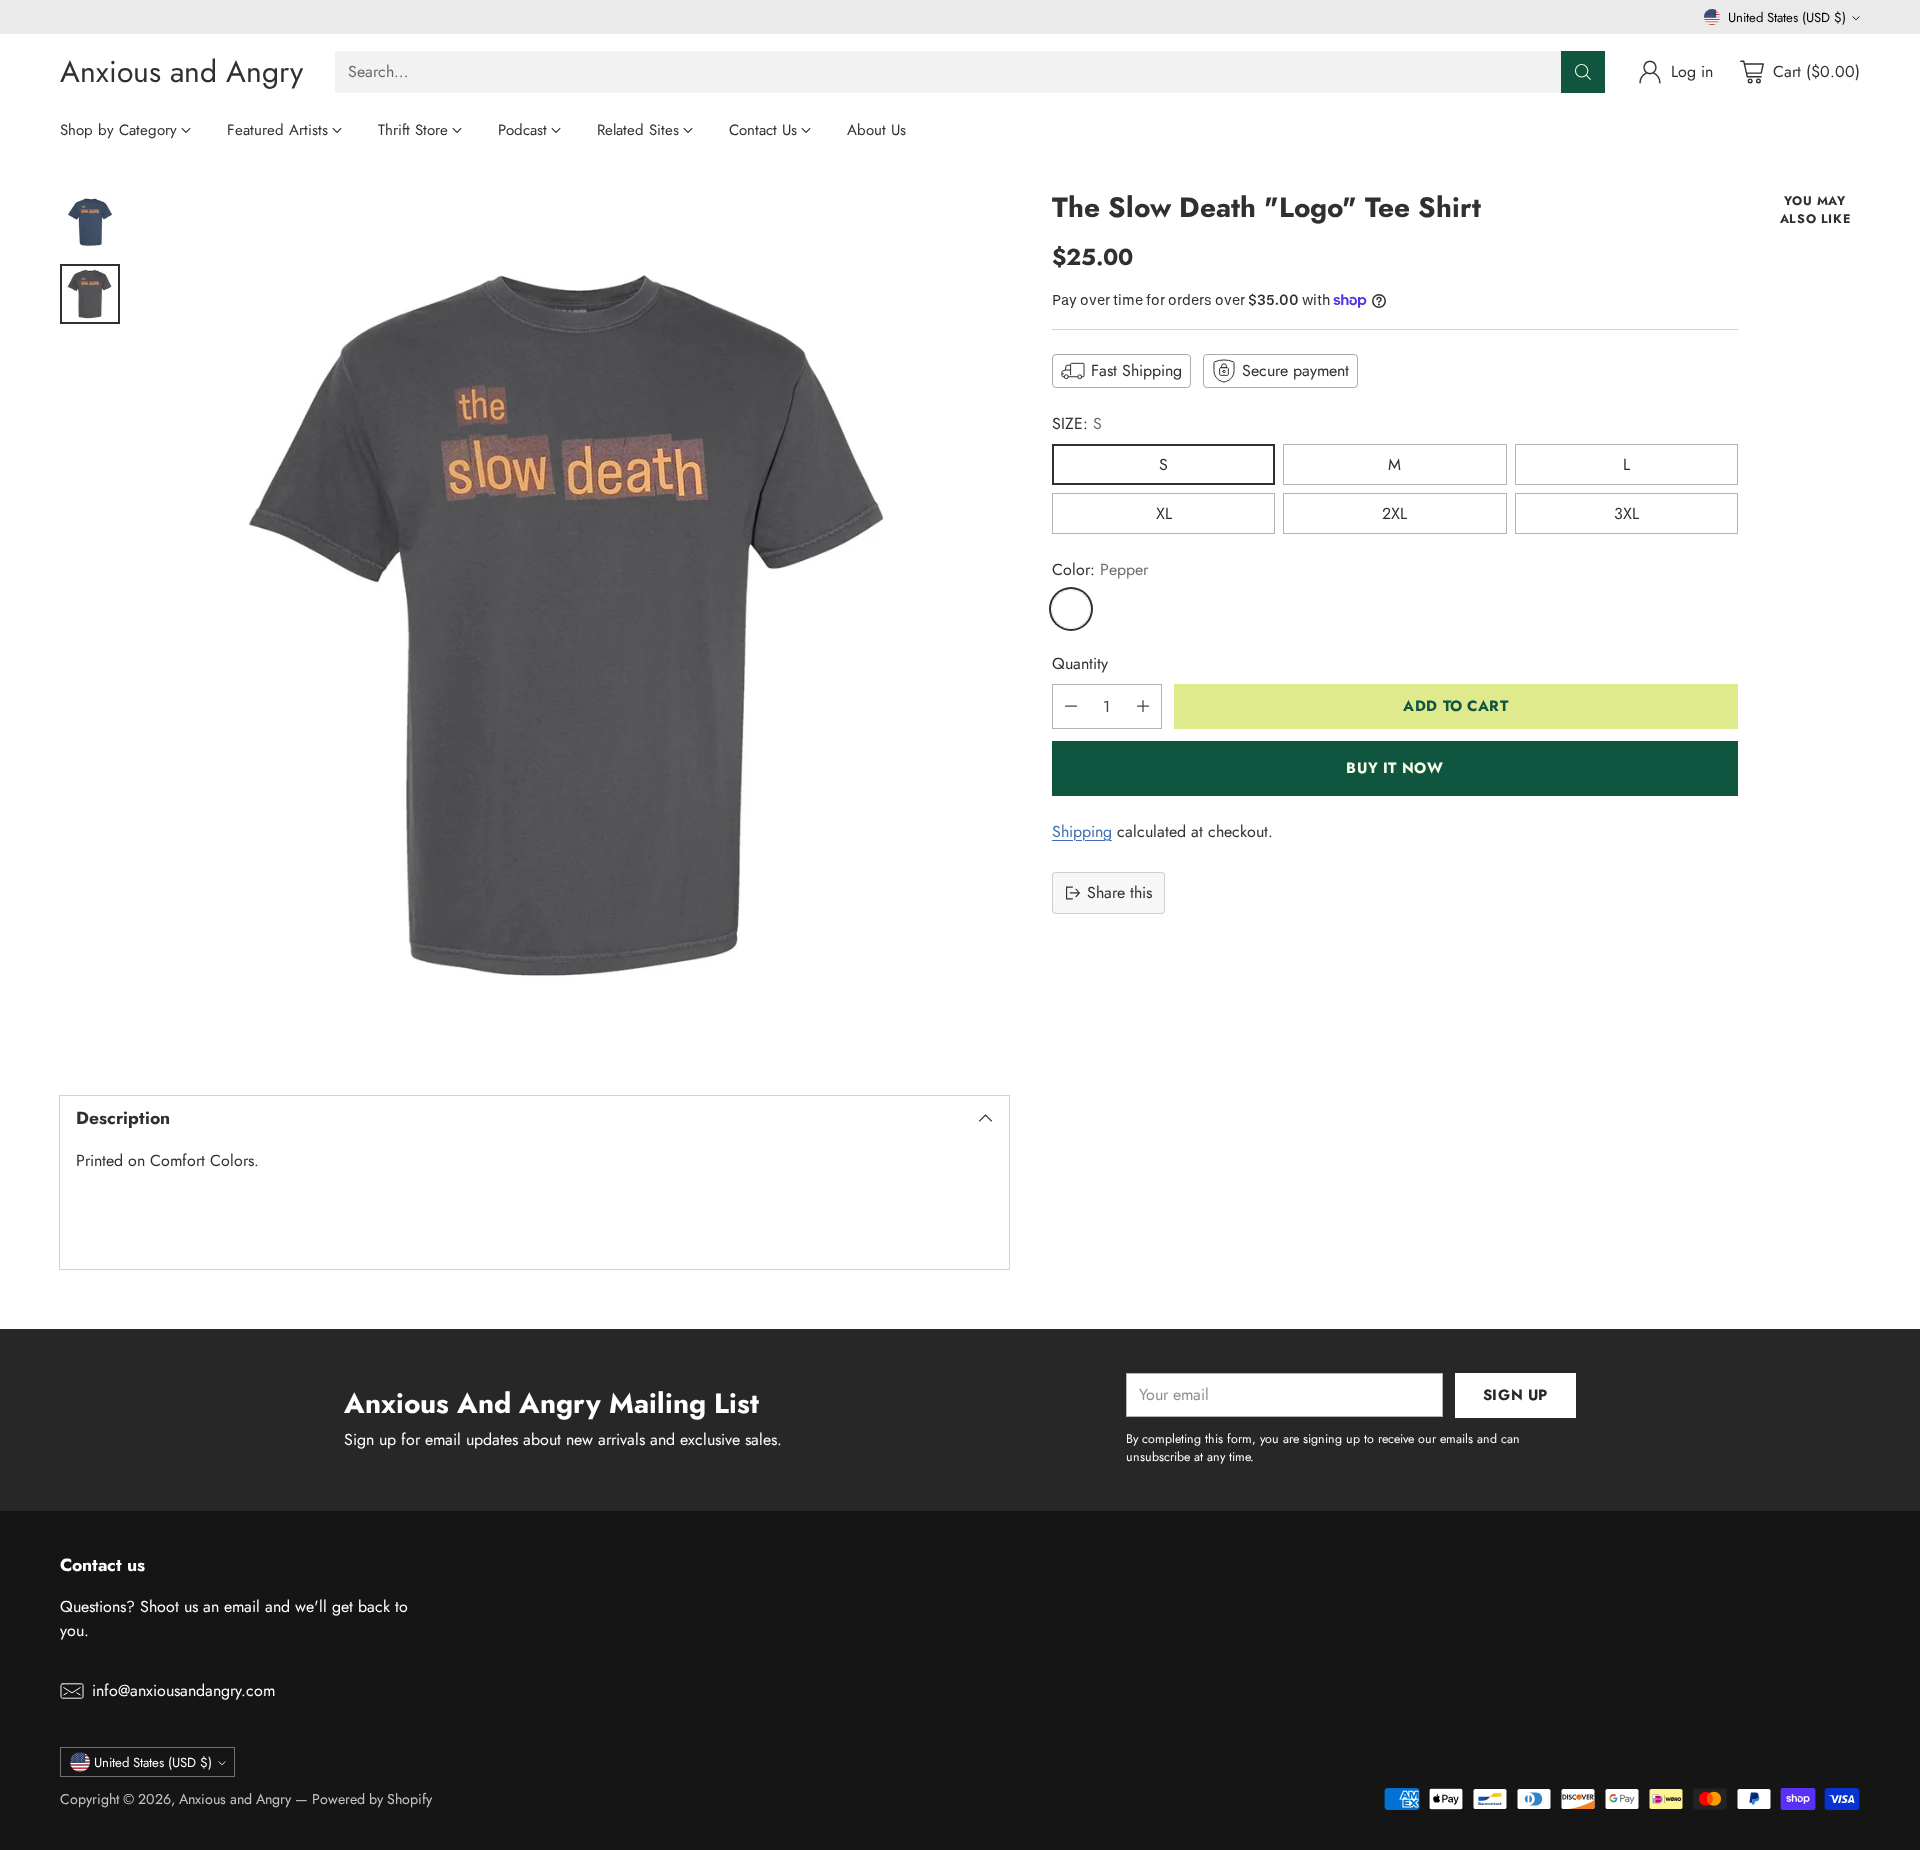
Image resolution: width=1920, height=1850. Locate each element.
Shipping (1082, 831)
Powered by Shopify (372, 1799)
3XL (1626, 513)
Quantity (1080, 663)
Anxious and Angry (235, 1799)
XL (1164, 513)
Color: (1100, 569)
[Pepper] (1071, 609)
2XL (1394, 513)
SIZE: (1077, 423)
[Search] (1583, 72)
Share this (1119, 892)
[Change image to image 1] (90, 222)
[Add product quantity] (1143, 706)
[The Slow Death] (574, 626)
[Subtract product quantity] (1071, 706)
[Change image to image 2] (90, 294)
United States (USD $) (1787, 17)
